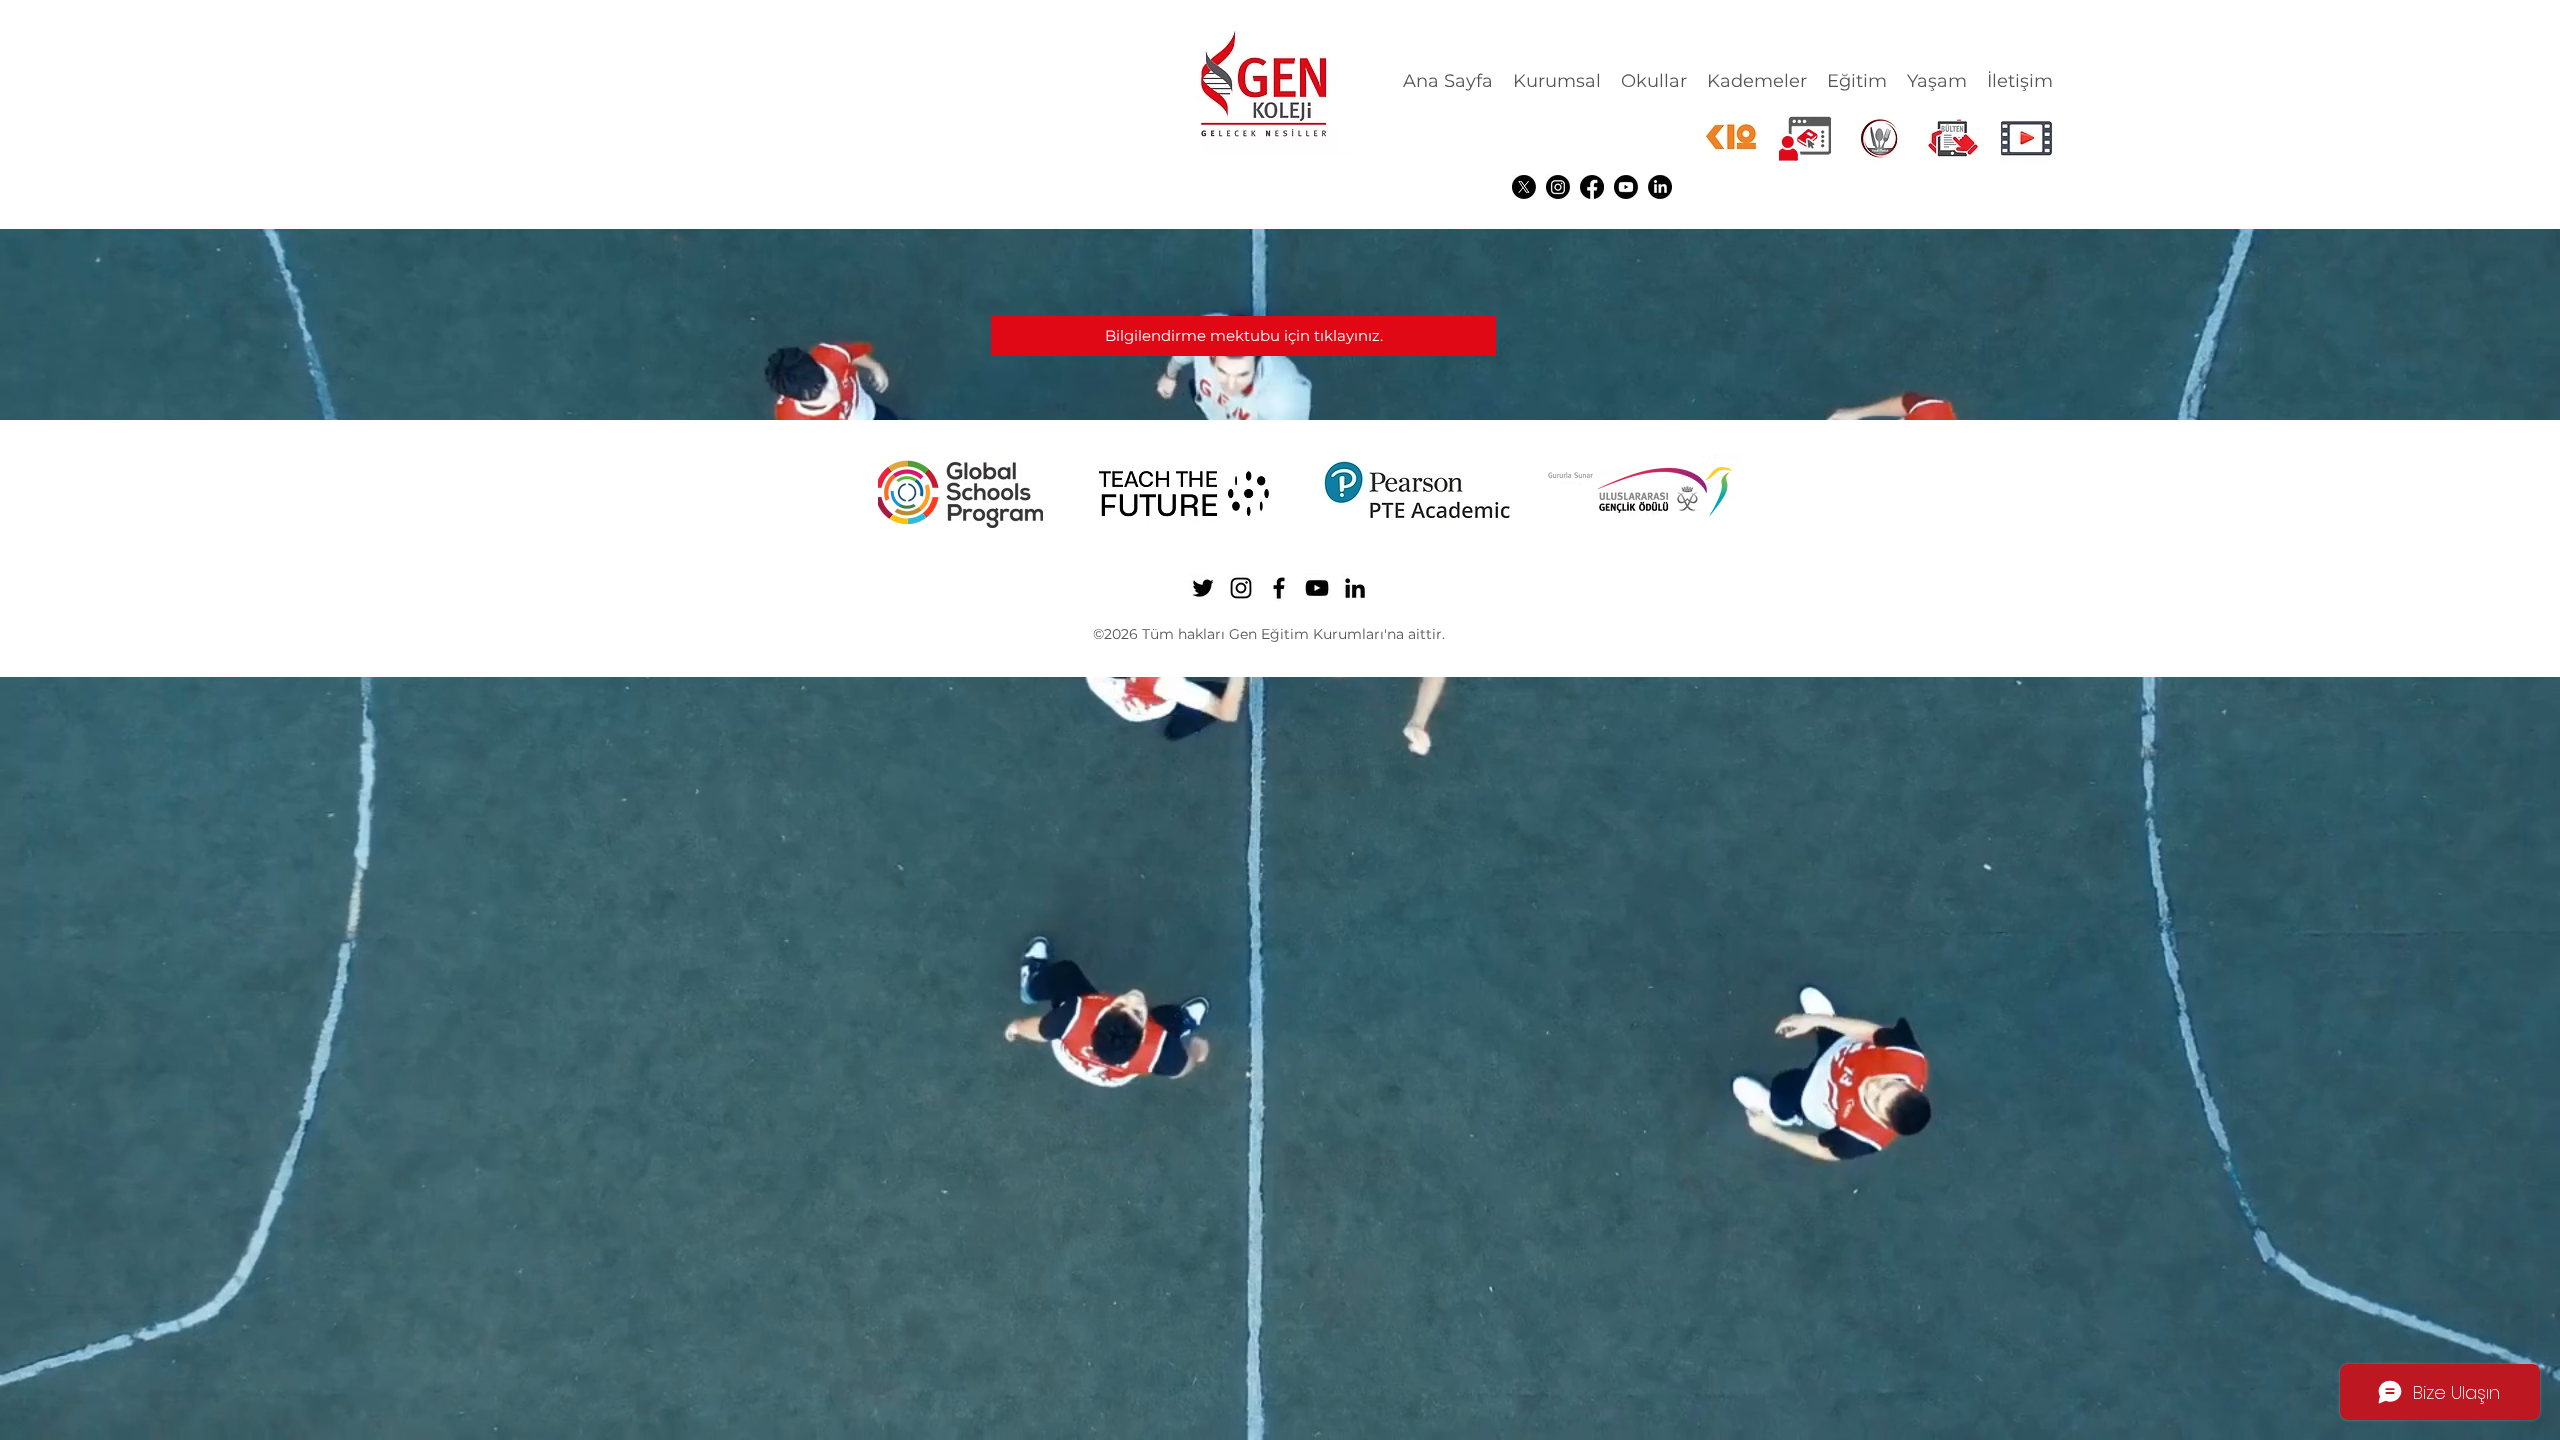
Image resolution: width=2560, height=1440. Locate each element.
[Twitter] (1524, 187)
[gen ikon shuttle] (1953, 138)
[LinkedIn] (1660, 187)
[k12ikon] (1731, 138)
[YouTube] (1626, 187)
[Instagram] (1558, 187)
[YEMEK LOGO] (1879, 138)
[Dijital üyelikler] (1805, 138)
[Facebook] (1592, 187)
